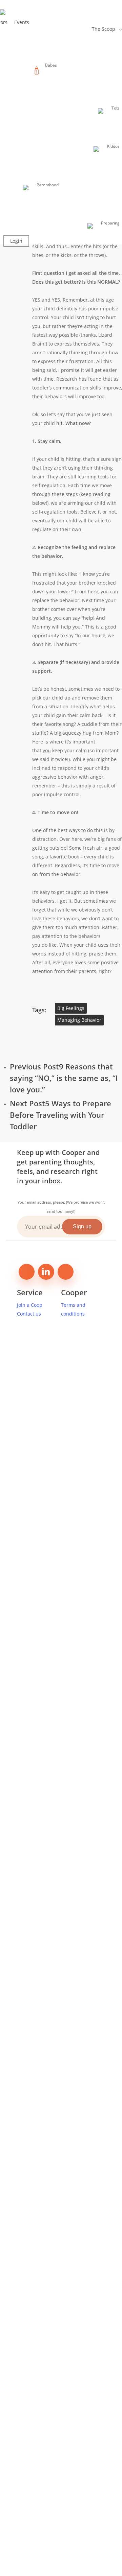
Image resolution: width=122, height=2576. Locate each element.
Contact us (29, 1314)
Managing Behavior (79, 1020)
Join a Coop (30, 1305)
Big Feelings (71, 1008)
